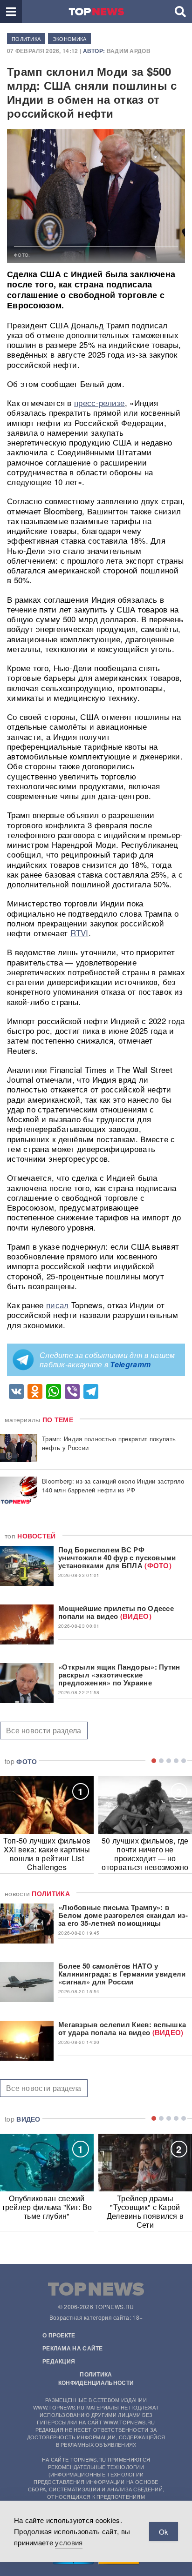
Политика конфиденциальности (96, 2378)
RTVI (79, 933)
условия (69, 2542)
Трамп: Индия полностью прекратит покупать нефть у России (109, 1443)
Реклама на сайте (73, 2348)
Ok (164, 2532)
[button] (11, 12)
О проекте (59, 2335)
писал (58, 1305)
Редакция (59, 2361)
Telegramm (130, 1364)
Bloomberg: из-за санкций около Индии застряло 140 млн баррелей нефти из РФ (113, 1485)
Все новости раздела (44, 1730)
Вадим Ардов (129, 51)
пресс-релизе (99, 403)
